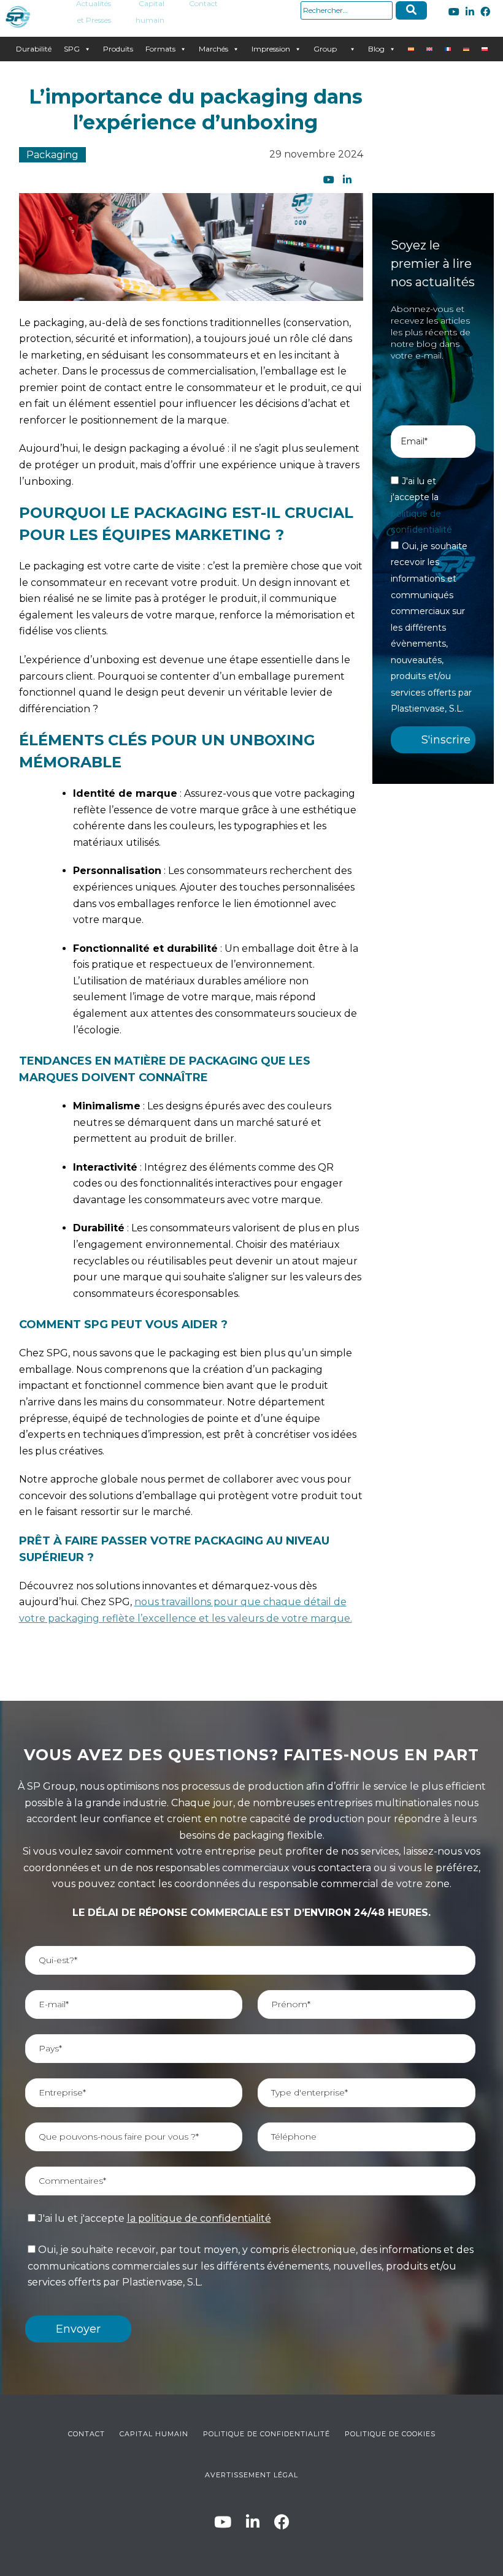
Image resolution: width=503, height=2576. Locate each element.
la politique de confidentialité (199, 2218)
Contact (86, 2434)
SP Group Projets (326, 49)
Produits (118, 49)
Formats (160, 49)
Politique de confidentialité (267, 2434)
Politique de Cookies (390, 2434)
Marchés (213, 49)
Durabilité (34, 49)
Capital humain (154, 2434)
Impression (271, 49)
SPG (72, 49)
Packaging (52, 155)
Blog (376, 49)
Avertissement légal (251, 2475)
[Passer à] (411, 49)
